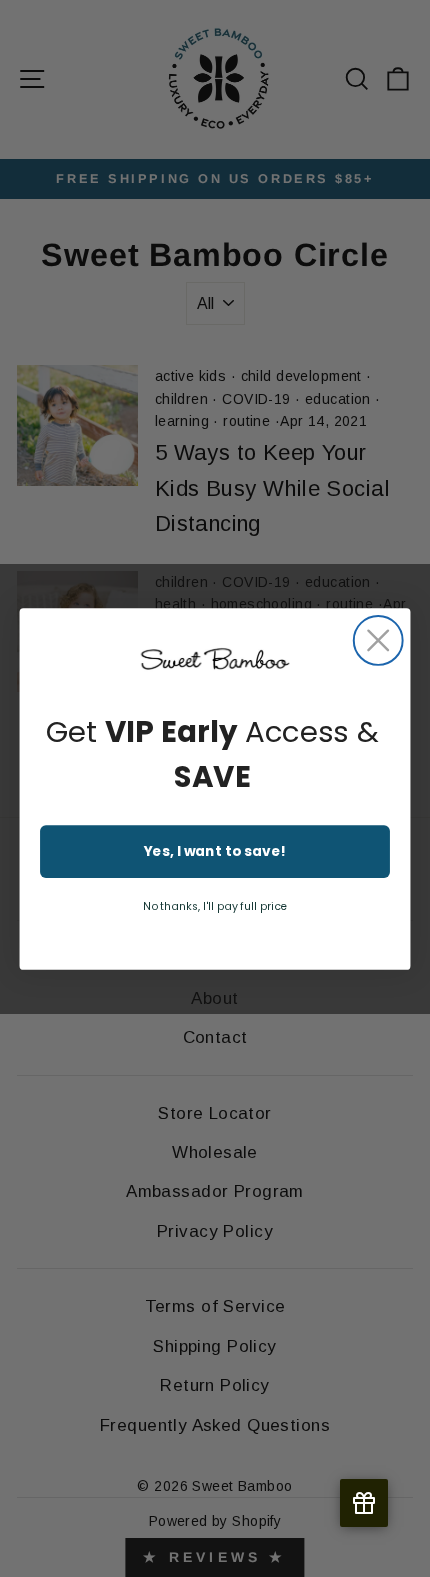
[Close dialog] (378, 640)
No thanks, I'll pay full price (215, 906)
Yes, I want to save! (215, 851)
